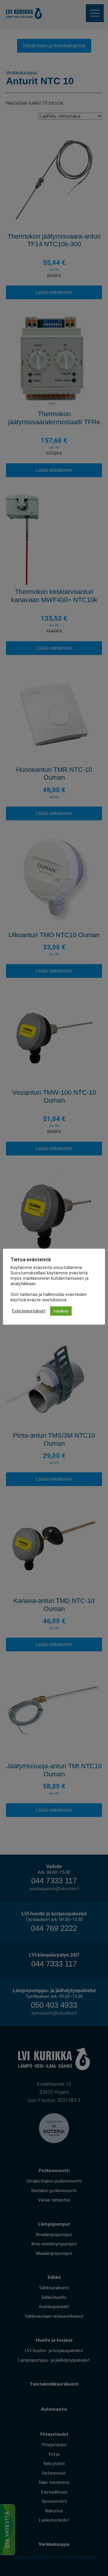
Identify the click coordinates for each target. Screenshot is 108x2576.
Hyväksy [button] (61, 1311)
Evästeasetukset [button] (29, 1311)
